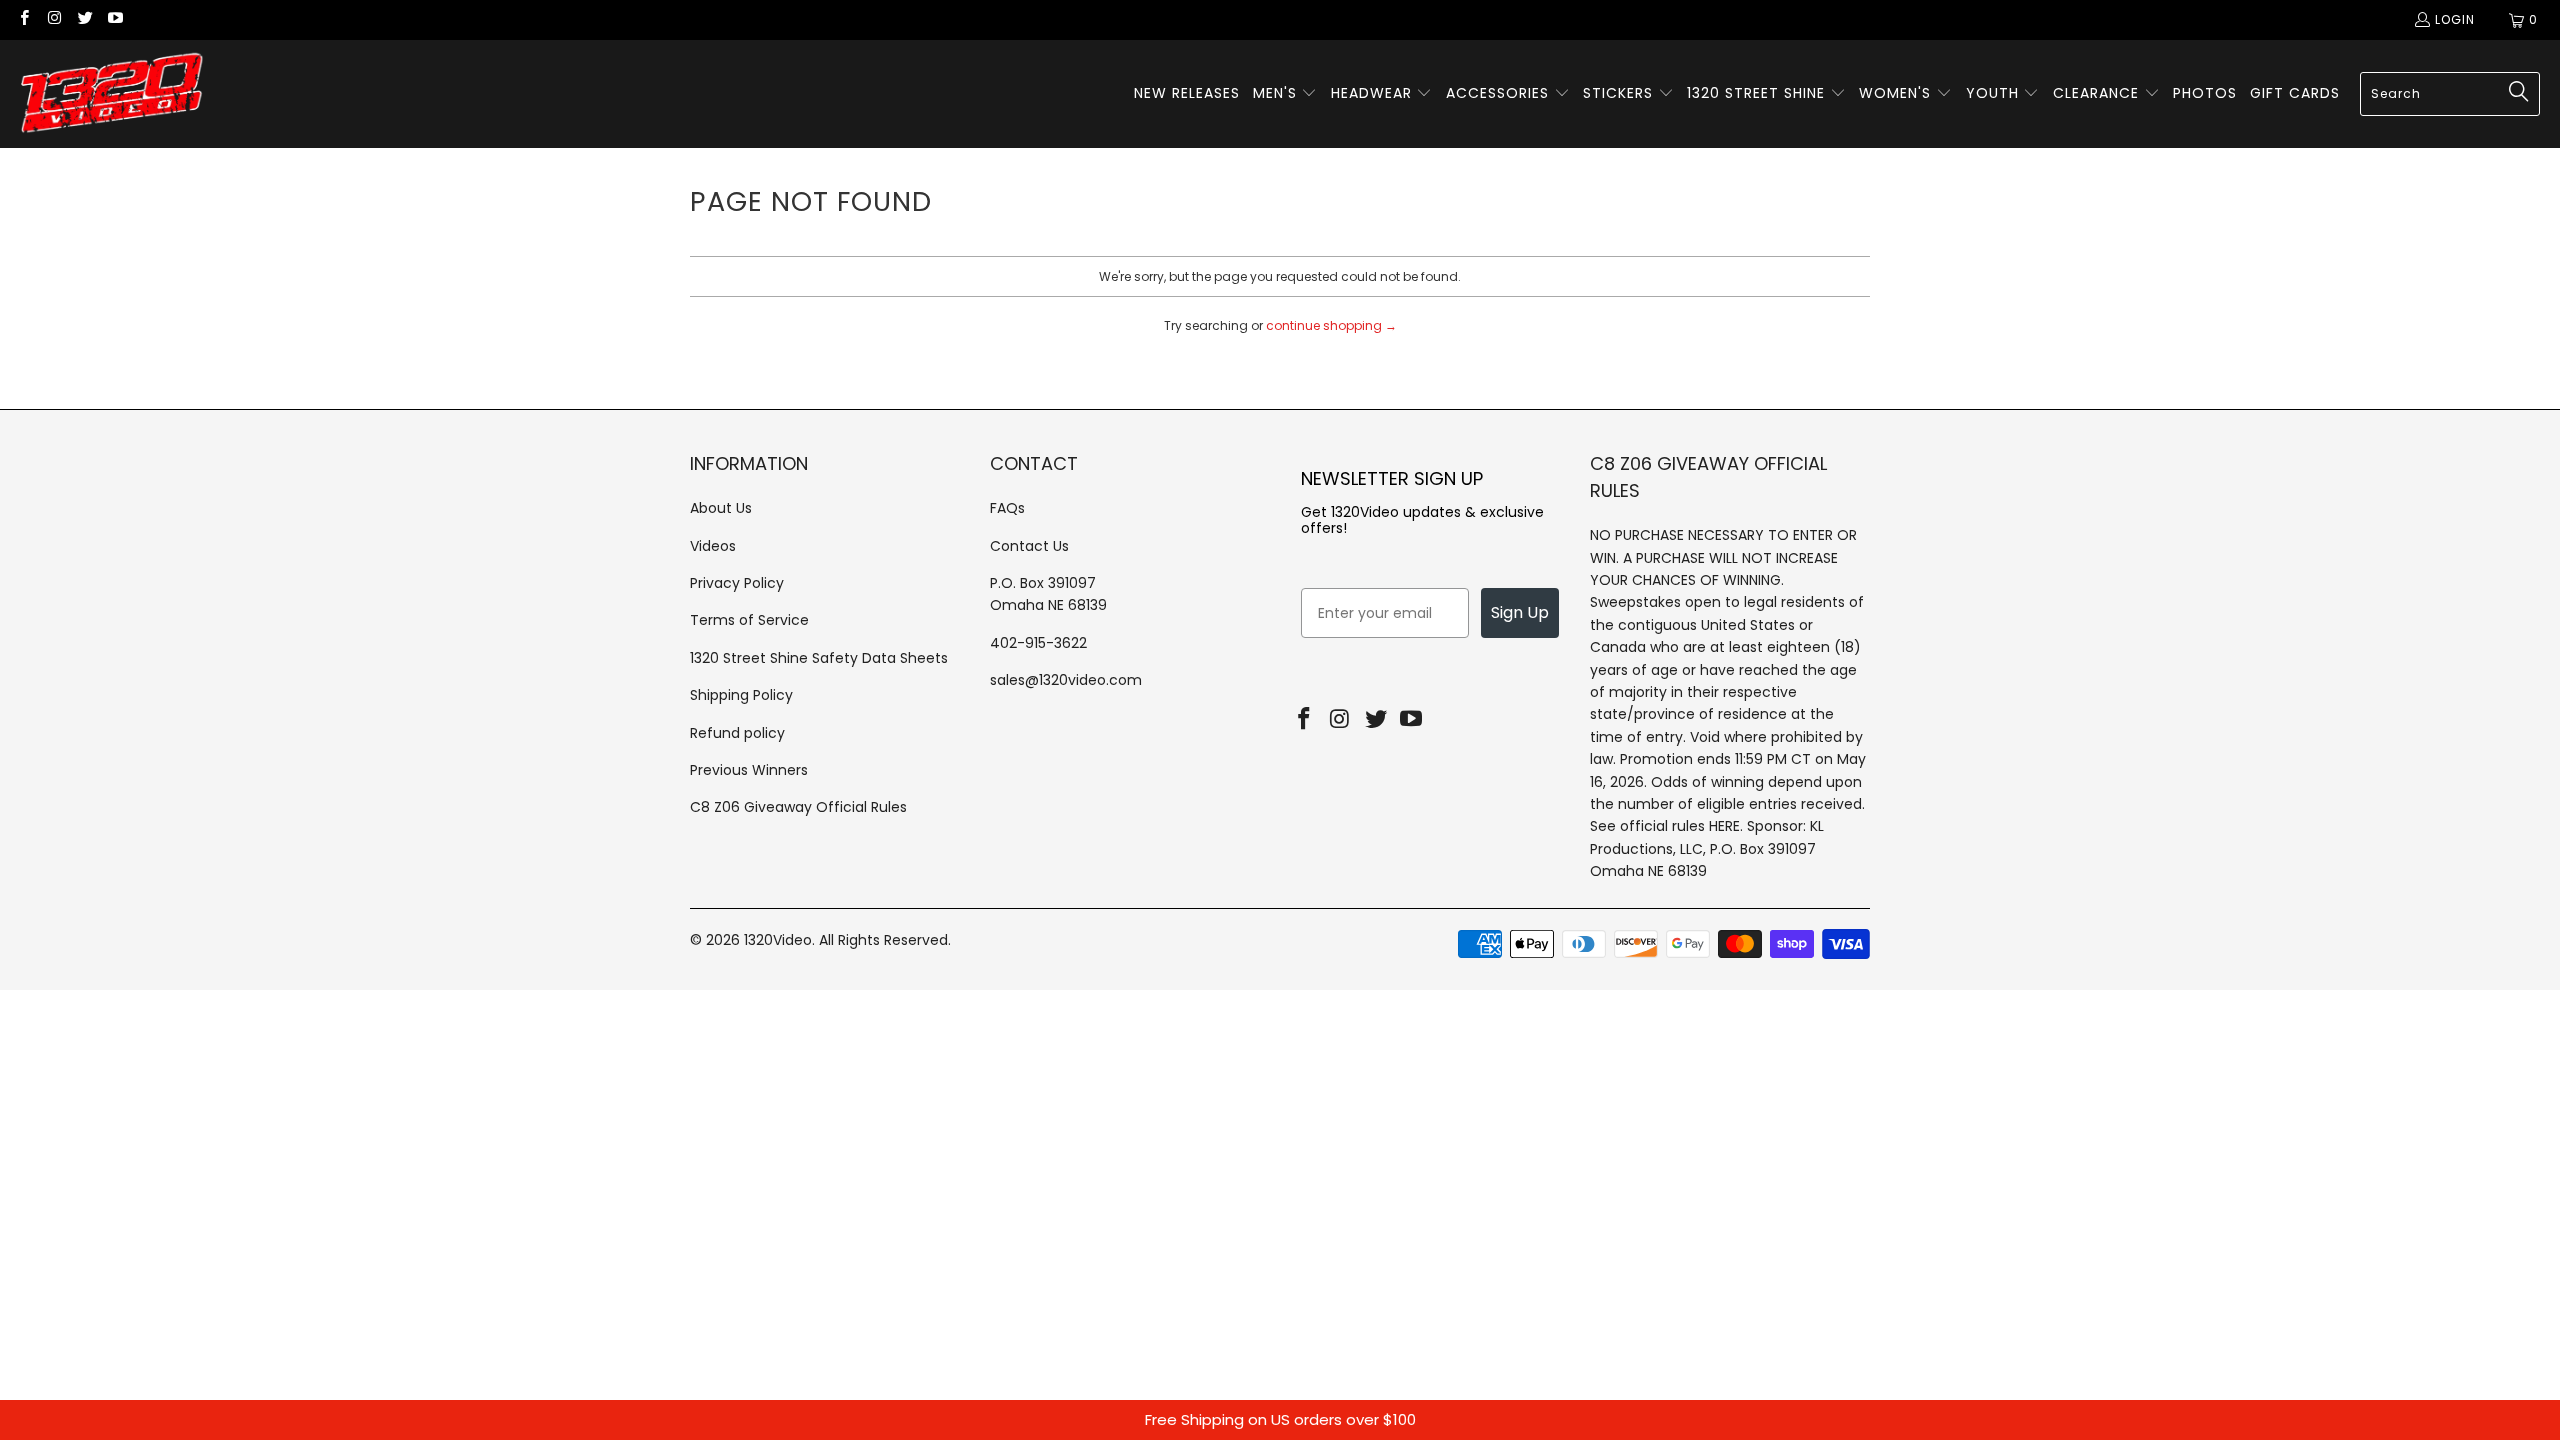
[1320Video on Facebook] (23, 19)
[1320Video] (112, 94)
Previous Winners (749, 770)
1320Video (778, 940)
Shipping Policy (741, 695)
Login (2455, 19)
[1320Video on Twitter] (84, 19)
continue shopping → (1331, 325)
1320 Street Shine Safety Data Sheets (819, 658)
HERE (1724, 826)
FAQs (1007, 508)
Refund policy (737, 733)
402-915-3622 (1038, 643)
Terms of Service (749, 620)
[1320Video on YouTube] (114, 19)
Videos (713, 546)
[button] (1285, 94)
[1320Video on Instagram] (53, 19)
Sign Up (1520, 612)
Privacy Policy (737, 583)
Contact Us (1029, 546)
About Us (721, 508)
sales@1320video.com (1066, 680)
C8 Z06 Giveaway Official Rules (798, 807)
